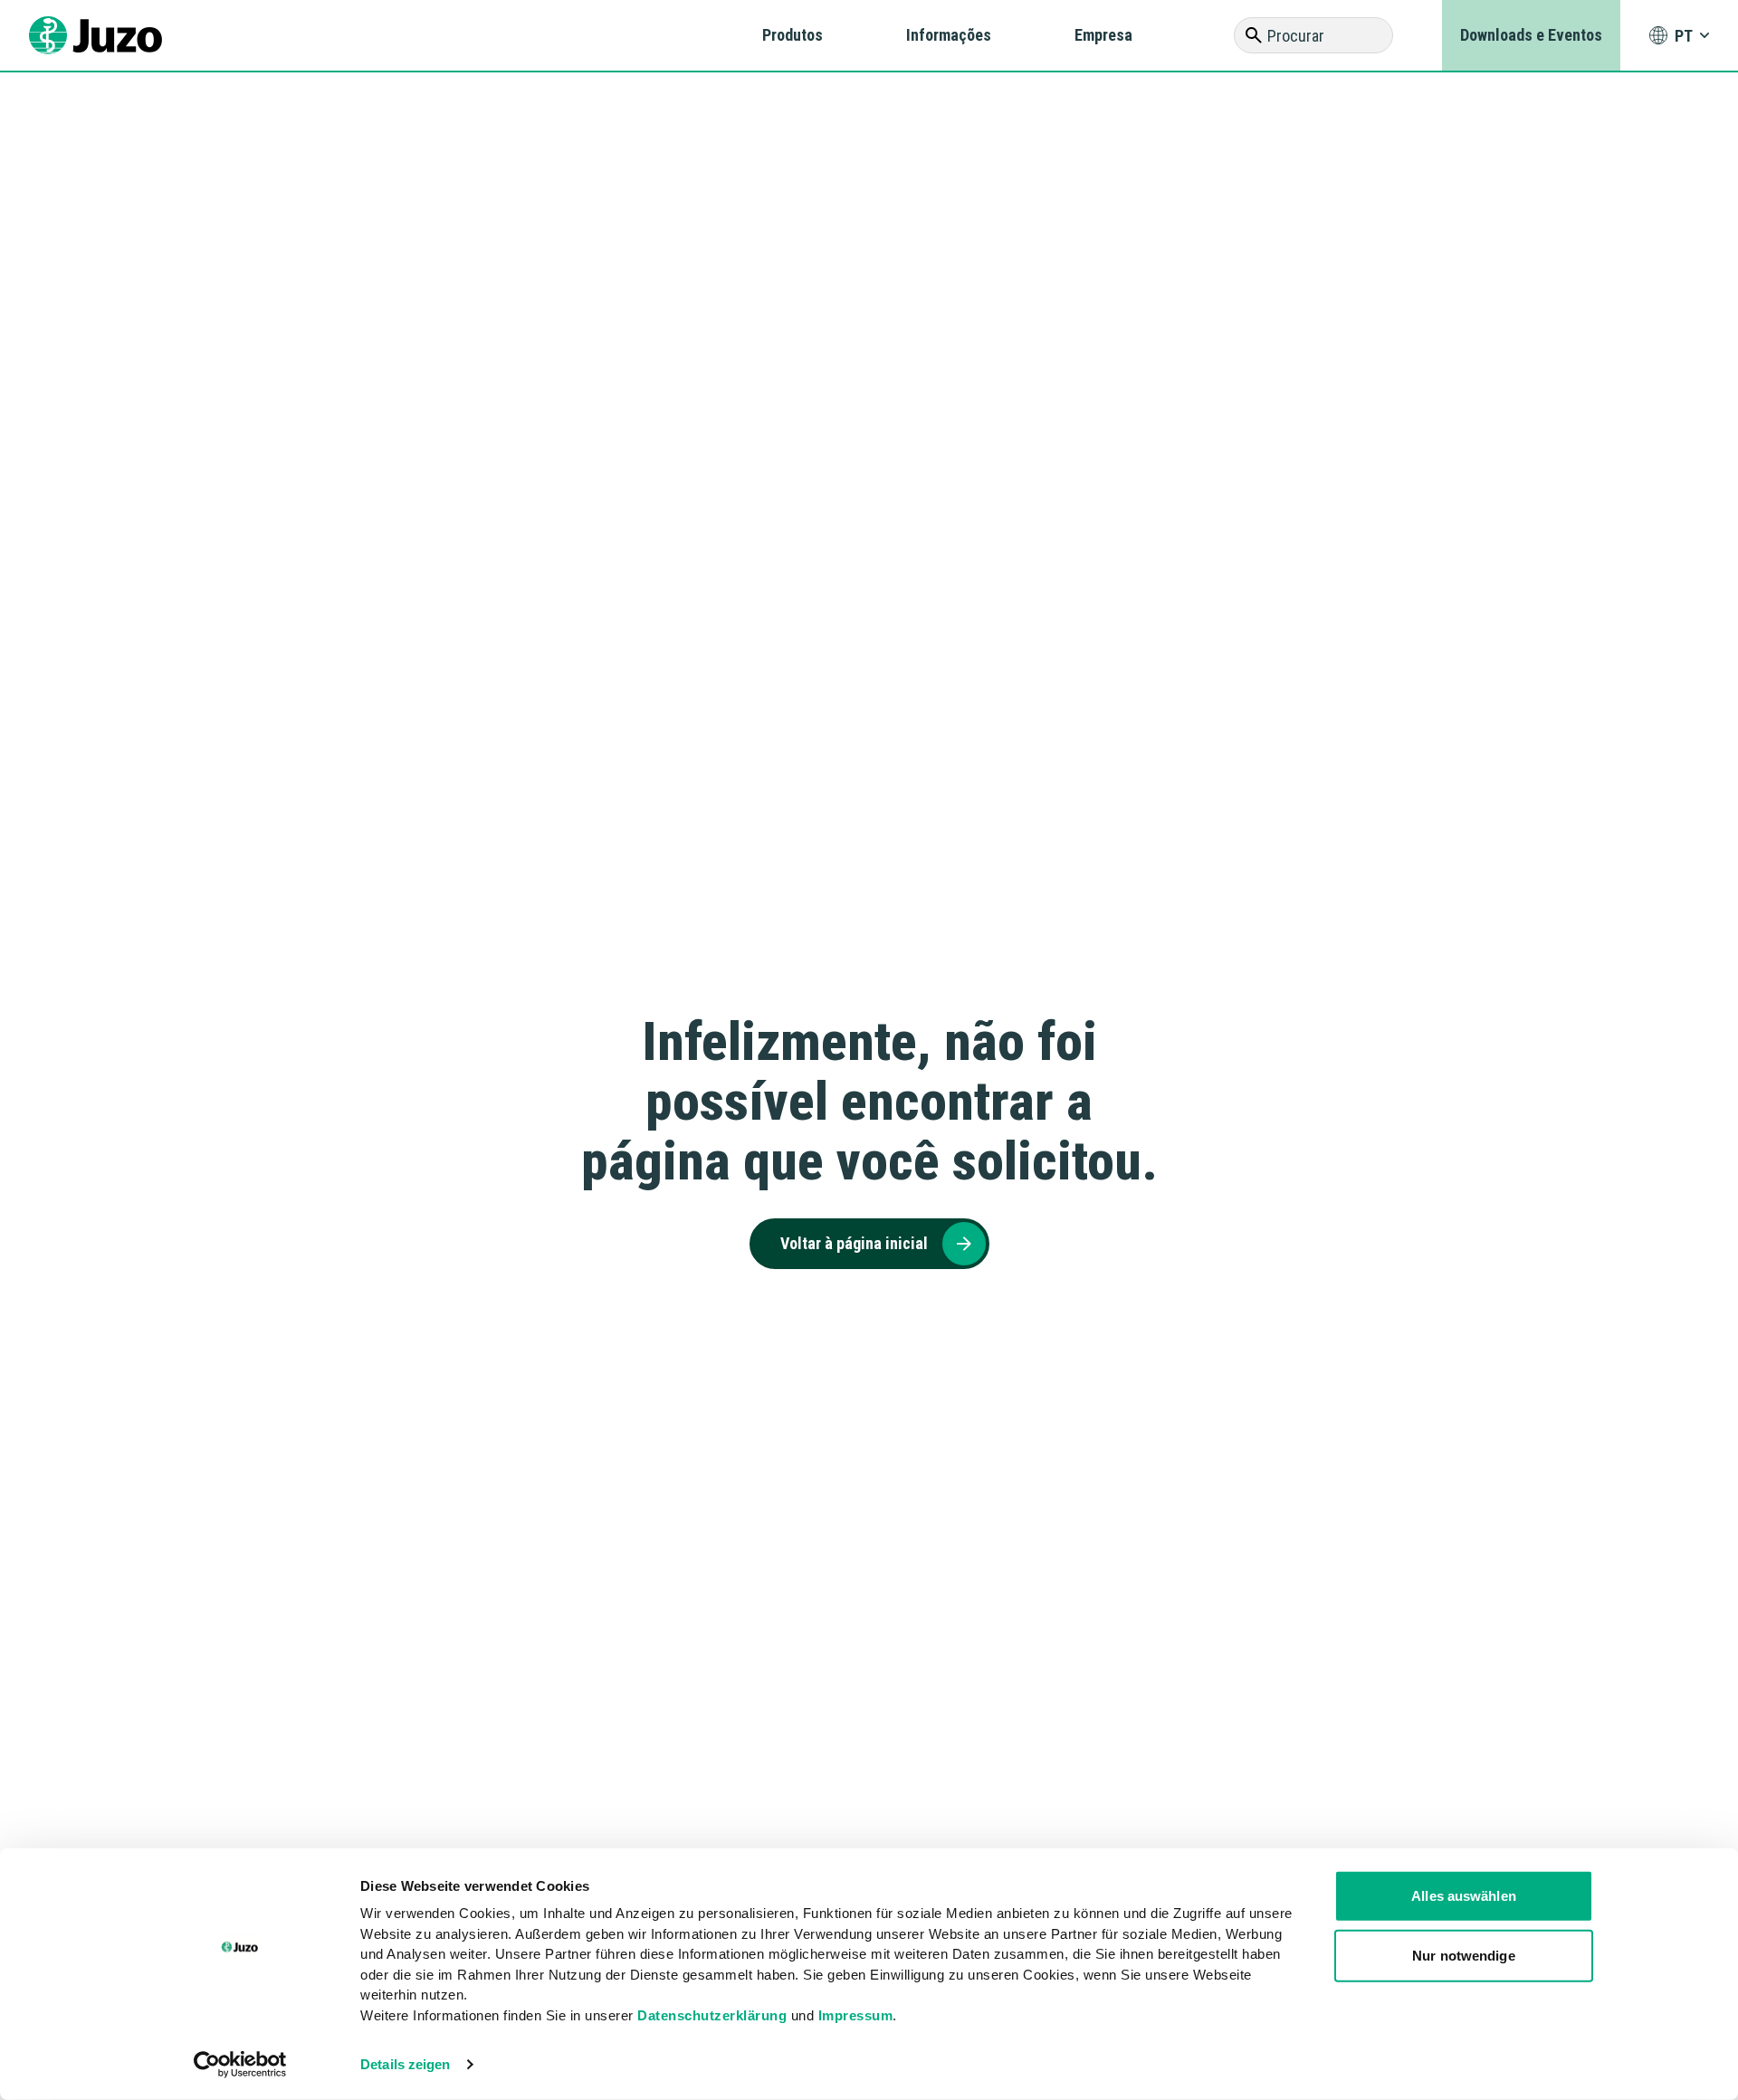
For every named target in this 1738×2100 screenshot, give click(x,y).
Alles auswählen (1464, 1896)
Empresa (1103, 35)
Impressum (856, 2014)
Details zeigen (405, 2064)
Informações (949, 35)
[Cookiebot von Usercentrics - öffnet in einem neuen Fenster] (240, 2065)
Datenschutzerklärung (712, 2014)
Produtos (793, 35)
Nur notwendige (1463, 1955)
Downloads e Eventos (1531, 35)
